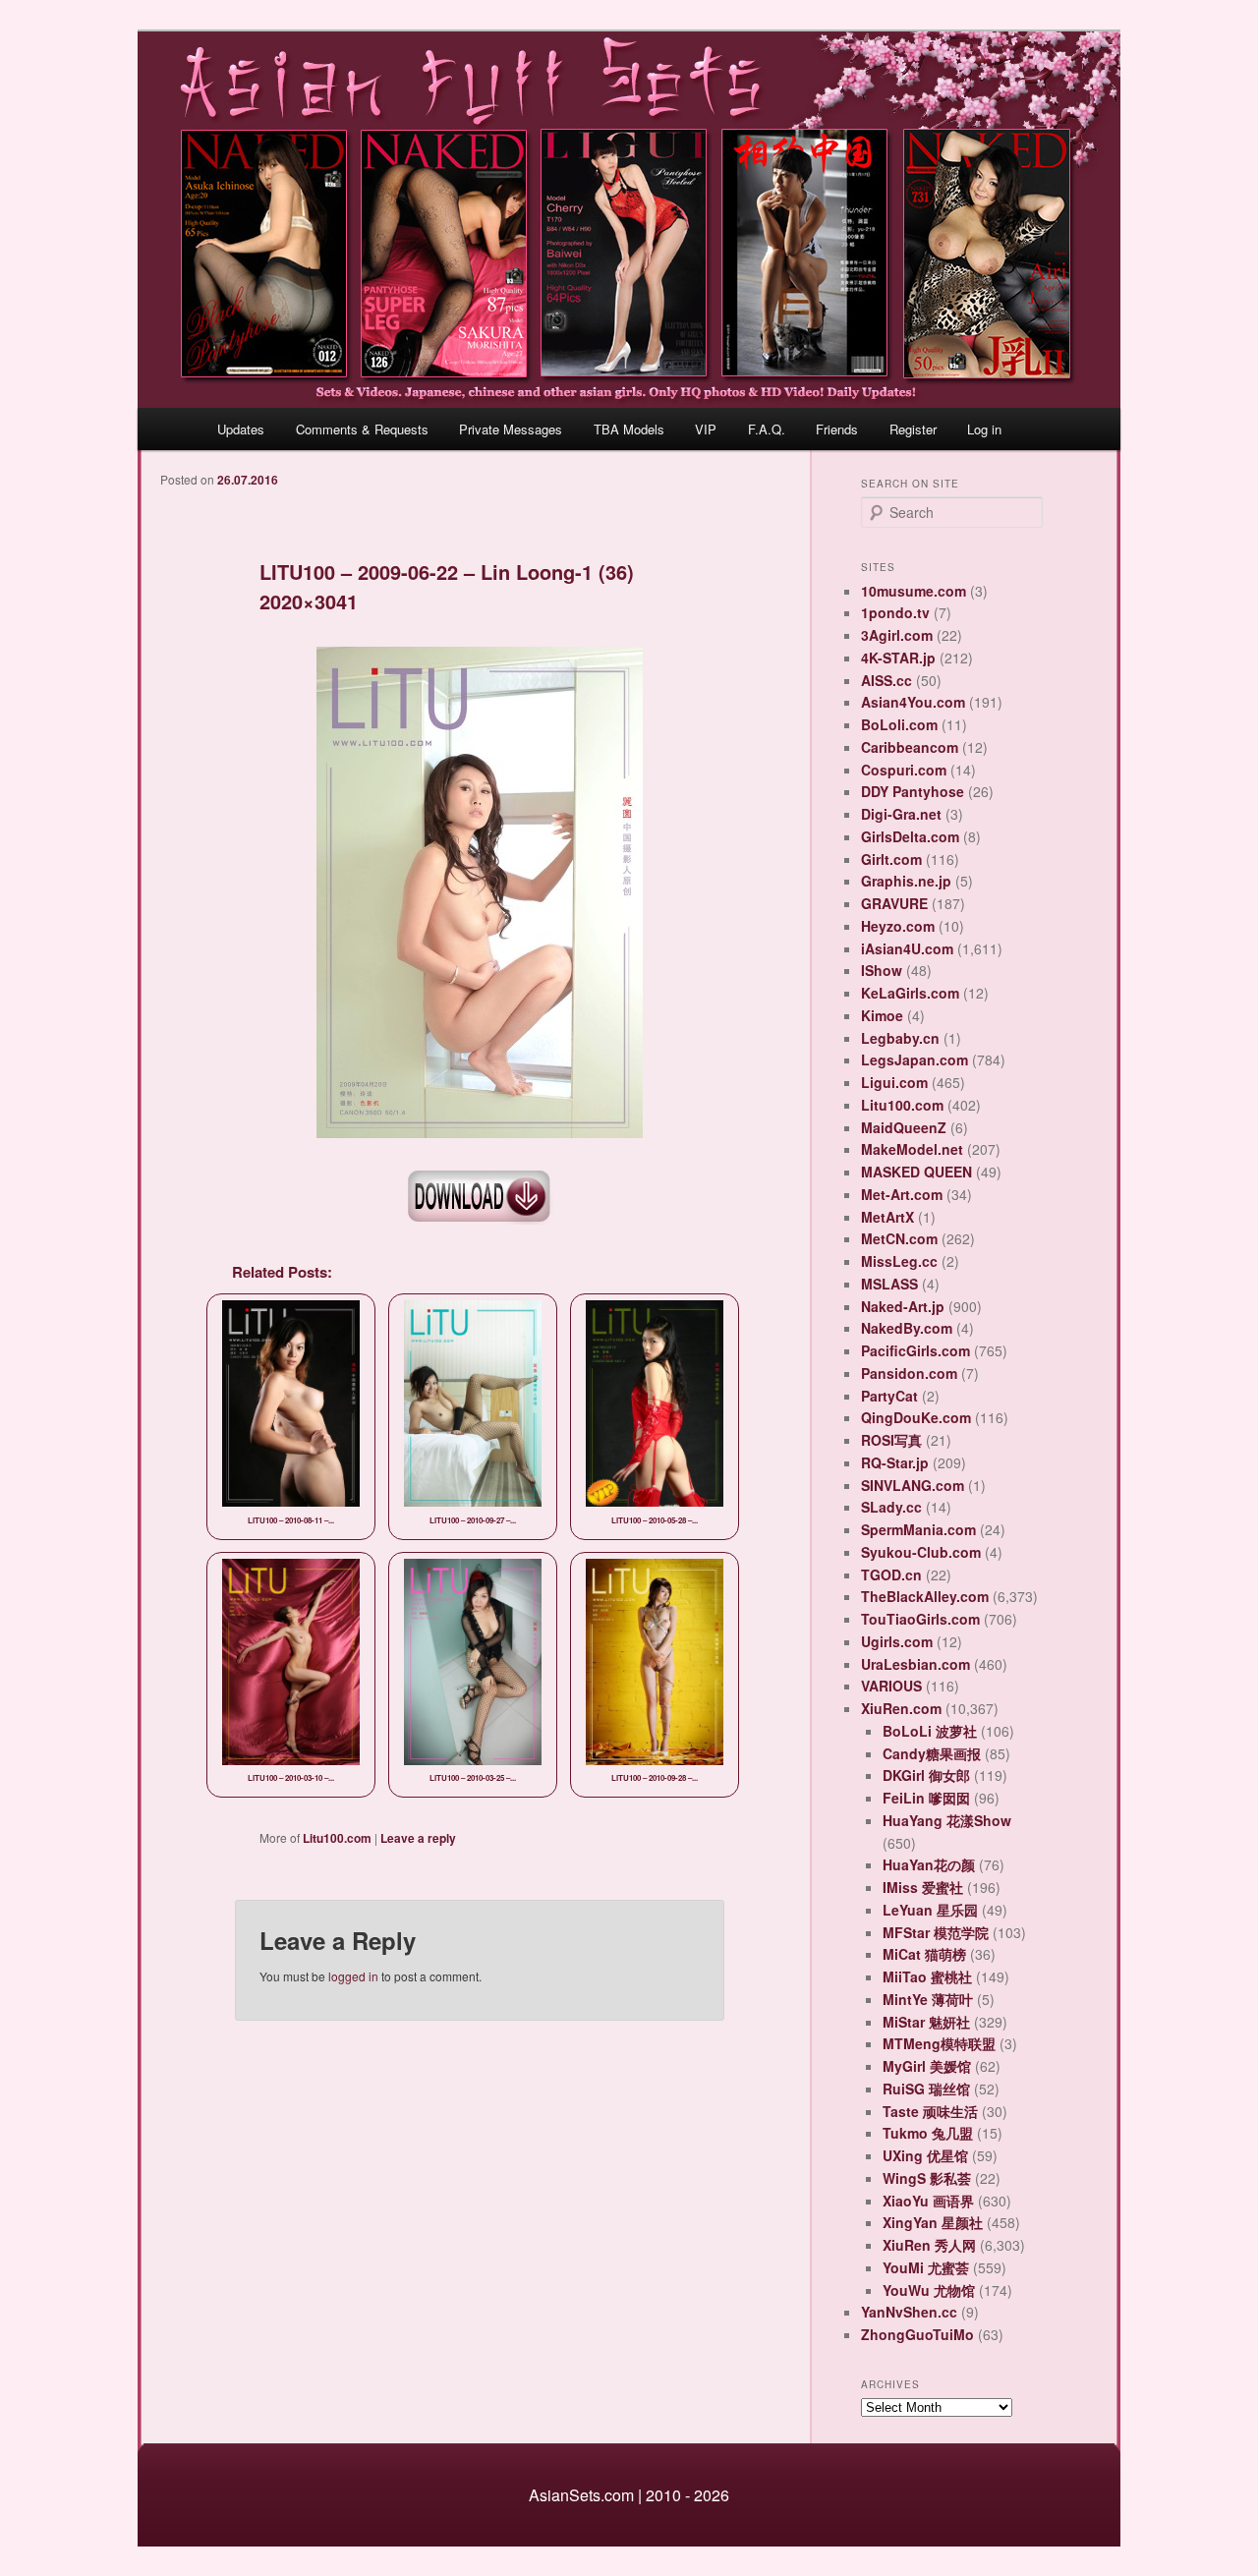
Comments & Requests (362, 429)
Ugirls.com (897, 1641)
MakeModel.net (912, 1149)
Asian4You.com (913, 702)
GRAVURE (894, 903)
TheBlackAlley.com (925, 1596)
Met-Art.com (902, 1194)
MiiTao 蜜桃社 (927, 1976)
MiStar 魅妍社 (926, 2022)
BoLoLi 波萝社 (930, 1731)
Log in (984, 429)
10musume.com (914, 591)
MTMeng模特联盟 (939, 2043)
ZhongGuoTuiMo (917, 2334)
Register (913, 429)
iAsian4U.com (907, 948)
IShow (882, 970)
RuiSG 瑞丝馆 (926, 2089)
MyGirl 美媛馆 (927, 2066)
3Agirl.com (897, 635)
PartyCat (889, 1396)
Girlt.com (891, 859)
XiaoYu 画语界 (928, 2201)
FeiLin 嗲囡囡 (926, 1798)
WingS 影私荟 (927, 2178)
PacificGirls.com (915, 1350)
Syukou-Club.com (921, 1552)
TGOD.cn (891, 1574)
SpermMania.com (918, 1529)
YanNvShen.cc (909, 2312)
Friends (837, 429)
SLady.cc (891, 1507)
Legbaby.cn (900, 1038)
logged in (353, 1976)
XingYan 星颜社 (933, 2222)
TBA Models (629, 429)
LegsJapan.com (915, 1059)
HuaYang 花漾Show (947, 1820)
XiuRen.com (901, 1708)
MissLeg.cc (899, 1261)
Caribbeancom (910, 747)
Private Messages (511, 429)
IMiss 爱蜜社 (923, 1887)
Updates (241, 429)
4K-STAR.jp (898, 658)
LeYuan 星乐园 (930, 1910)
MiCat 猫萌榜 (924, 1954)
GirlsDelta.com (910, 836)
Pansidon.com (909, 1373)
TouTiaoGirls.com (920, 1619)
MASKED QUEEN (916, 1172)
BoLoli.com (899, 724)
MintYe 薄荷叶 (928, 1999)
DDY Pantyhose (913, 791)
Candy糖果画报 (932, 1753)
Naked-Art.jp (903, 1306)
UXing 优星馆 (925, 2155)
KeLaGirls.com (910, 993)
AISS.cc (886, 680)
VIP (706, 429)
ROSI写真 (891, 1440)
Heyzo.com (898, 926)
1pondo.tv (895, 612)
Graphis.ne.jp (906, 881)
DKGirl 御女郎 (926, 1775)
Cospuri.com (904, 770)
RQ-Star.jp (895, 1462)
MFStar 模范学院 (936, 1932)
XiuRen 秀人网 (929, 2245)
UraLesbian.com (915, 1664)
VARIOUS (891, 1686)
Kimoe (882, 1015)
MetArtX (887, 1217)
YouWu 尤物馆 (929, 2290)
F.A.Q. (767, 429)
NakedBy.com (907, 1328)
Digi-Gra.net (901, 814)
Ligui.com (894, 1082)
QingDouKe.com (916, 1417)
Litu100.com (337, 1838)
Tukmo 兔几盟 (928, 2133)
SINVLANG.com (913, 1485)
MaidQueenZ (904, 1127)
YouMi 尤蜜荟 (926, 2267)
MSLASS (889, 1284)
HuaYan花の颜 (929, 1864)
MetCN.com (899, 1238)
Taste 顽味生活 (930, 2111)
